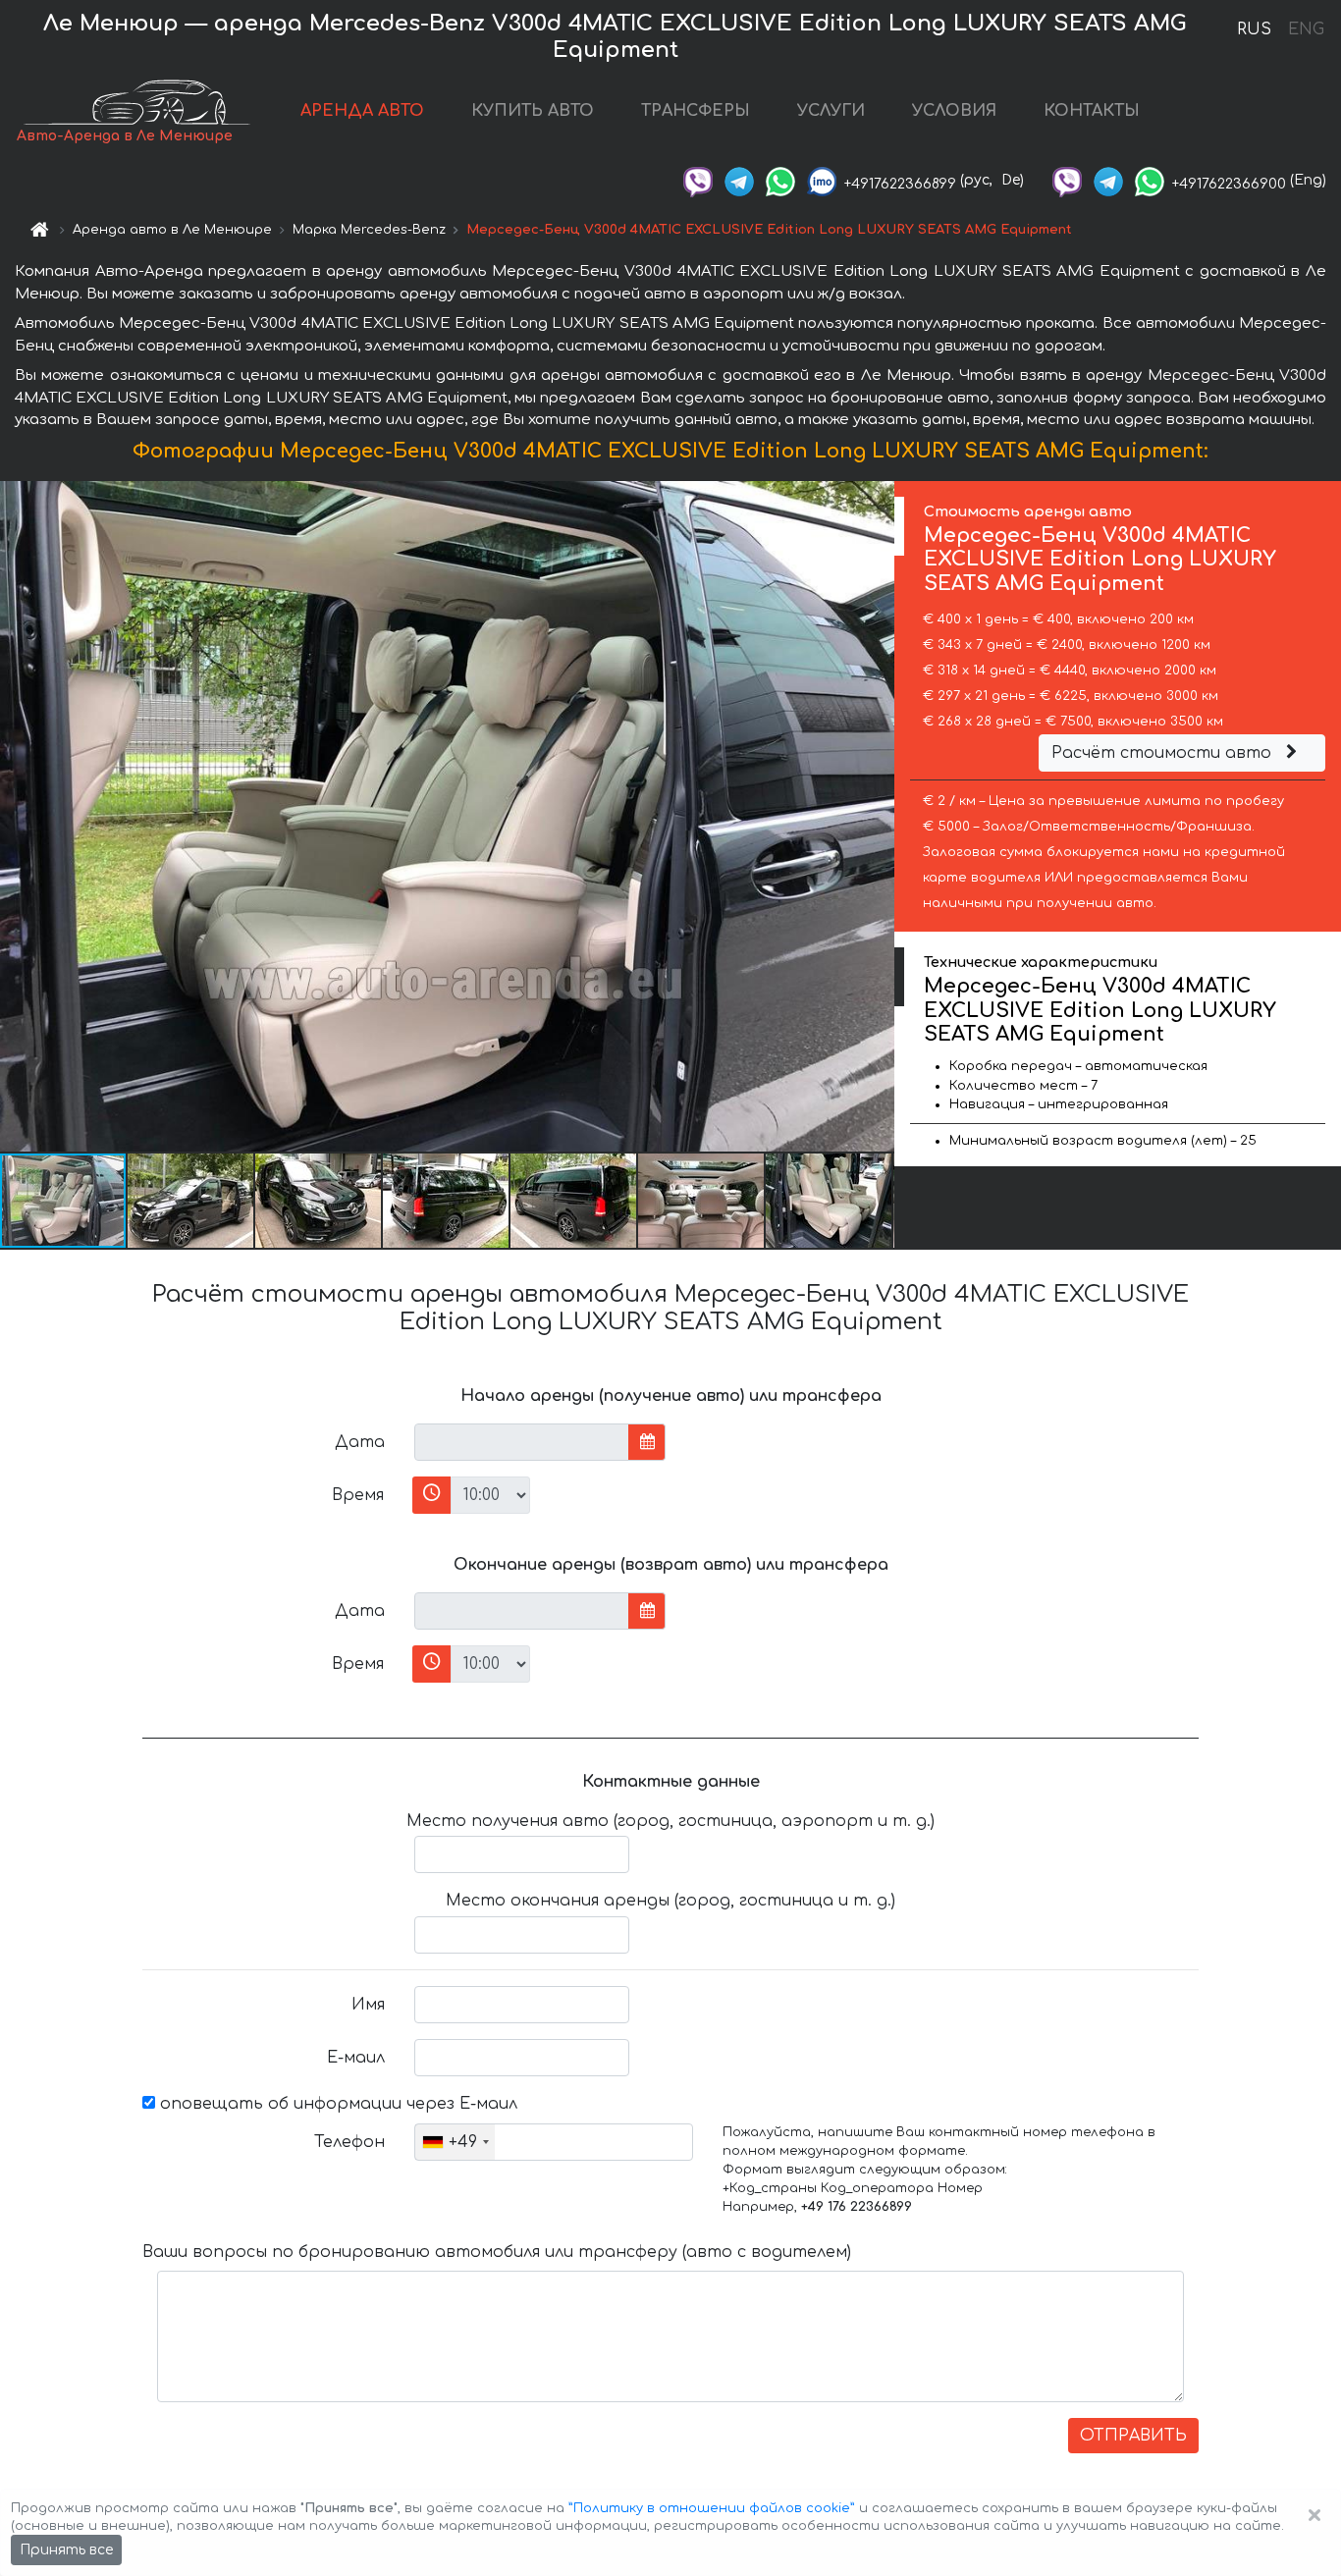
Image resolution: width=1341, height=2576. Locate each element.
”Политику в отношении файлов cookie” (712, 2508)
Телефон (349, 2142)
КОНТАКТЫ (1092, 111)
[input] (522, 1442)
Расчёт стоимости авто (1164, 753)
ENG (1306, 29)
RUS (1254, 29)
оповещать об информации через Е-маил (336, 2104)
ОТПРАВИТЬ (1133, 2436)
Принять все (66, 2550)
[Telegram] (739, 180)
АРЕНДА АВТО (362, 111)
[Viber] (698, 180)
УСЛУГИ (831, 111)
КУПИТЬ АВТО (533, 111)
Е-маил (356, 2058)
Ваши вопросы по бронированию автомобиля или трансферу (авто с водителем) (497, 2252)
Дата (360, 1442)
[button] (191, 1201)
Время (358, 1495)
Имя (368, 2005)
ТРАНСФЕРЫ (696, 111)
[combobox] (455, 2142)
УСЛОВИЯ (954, 111)
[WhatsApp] (780, 180)
